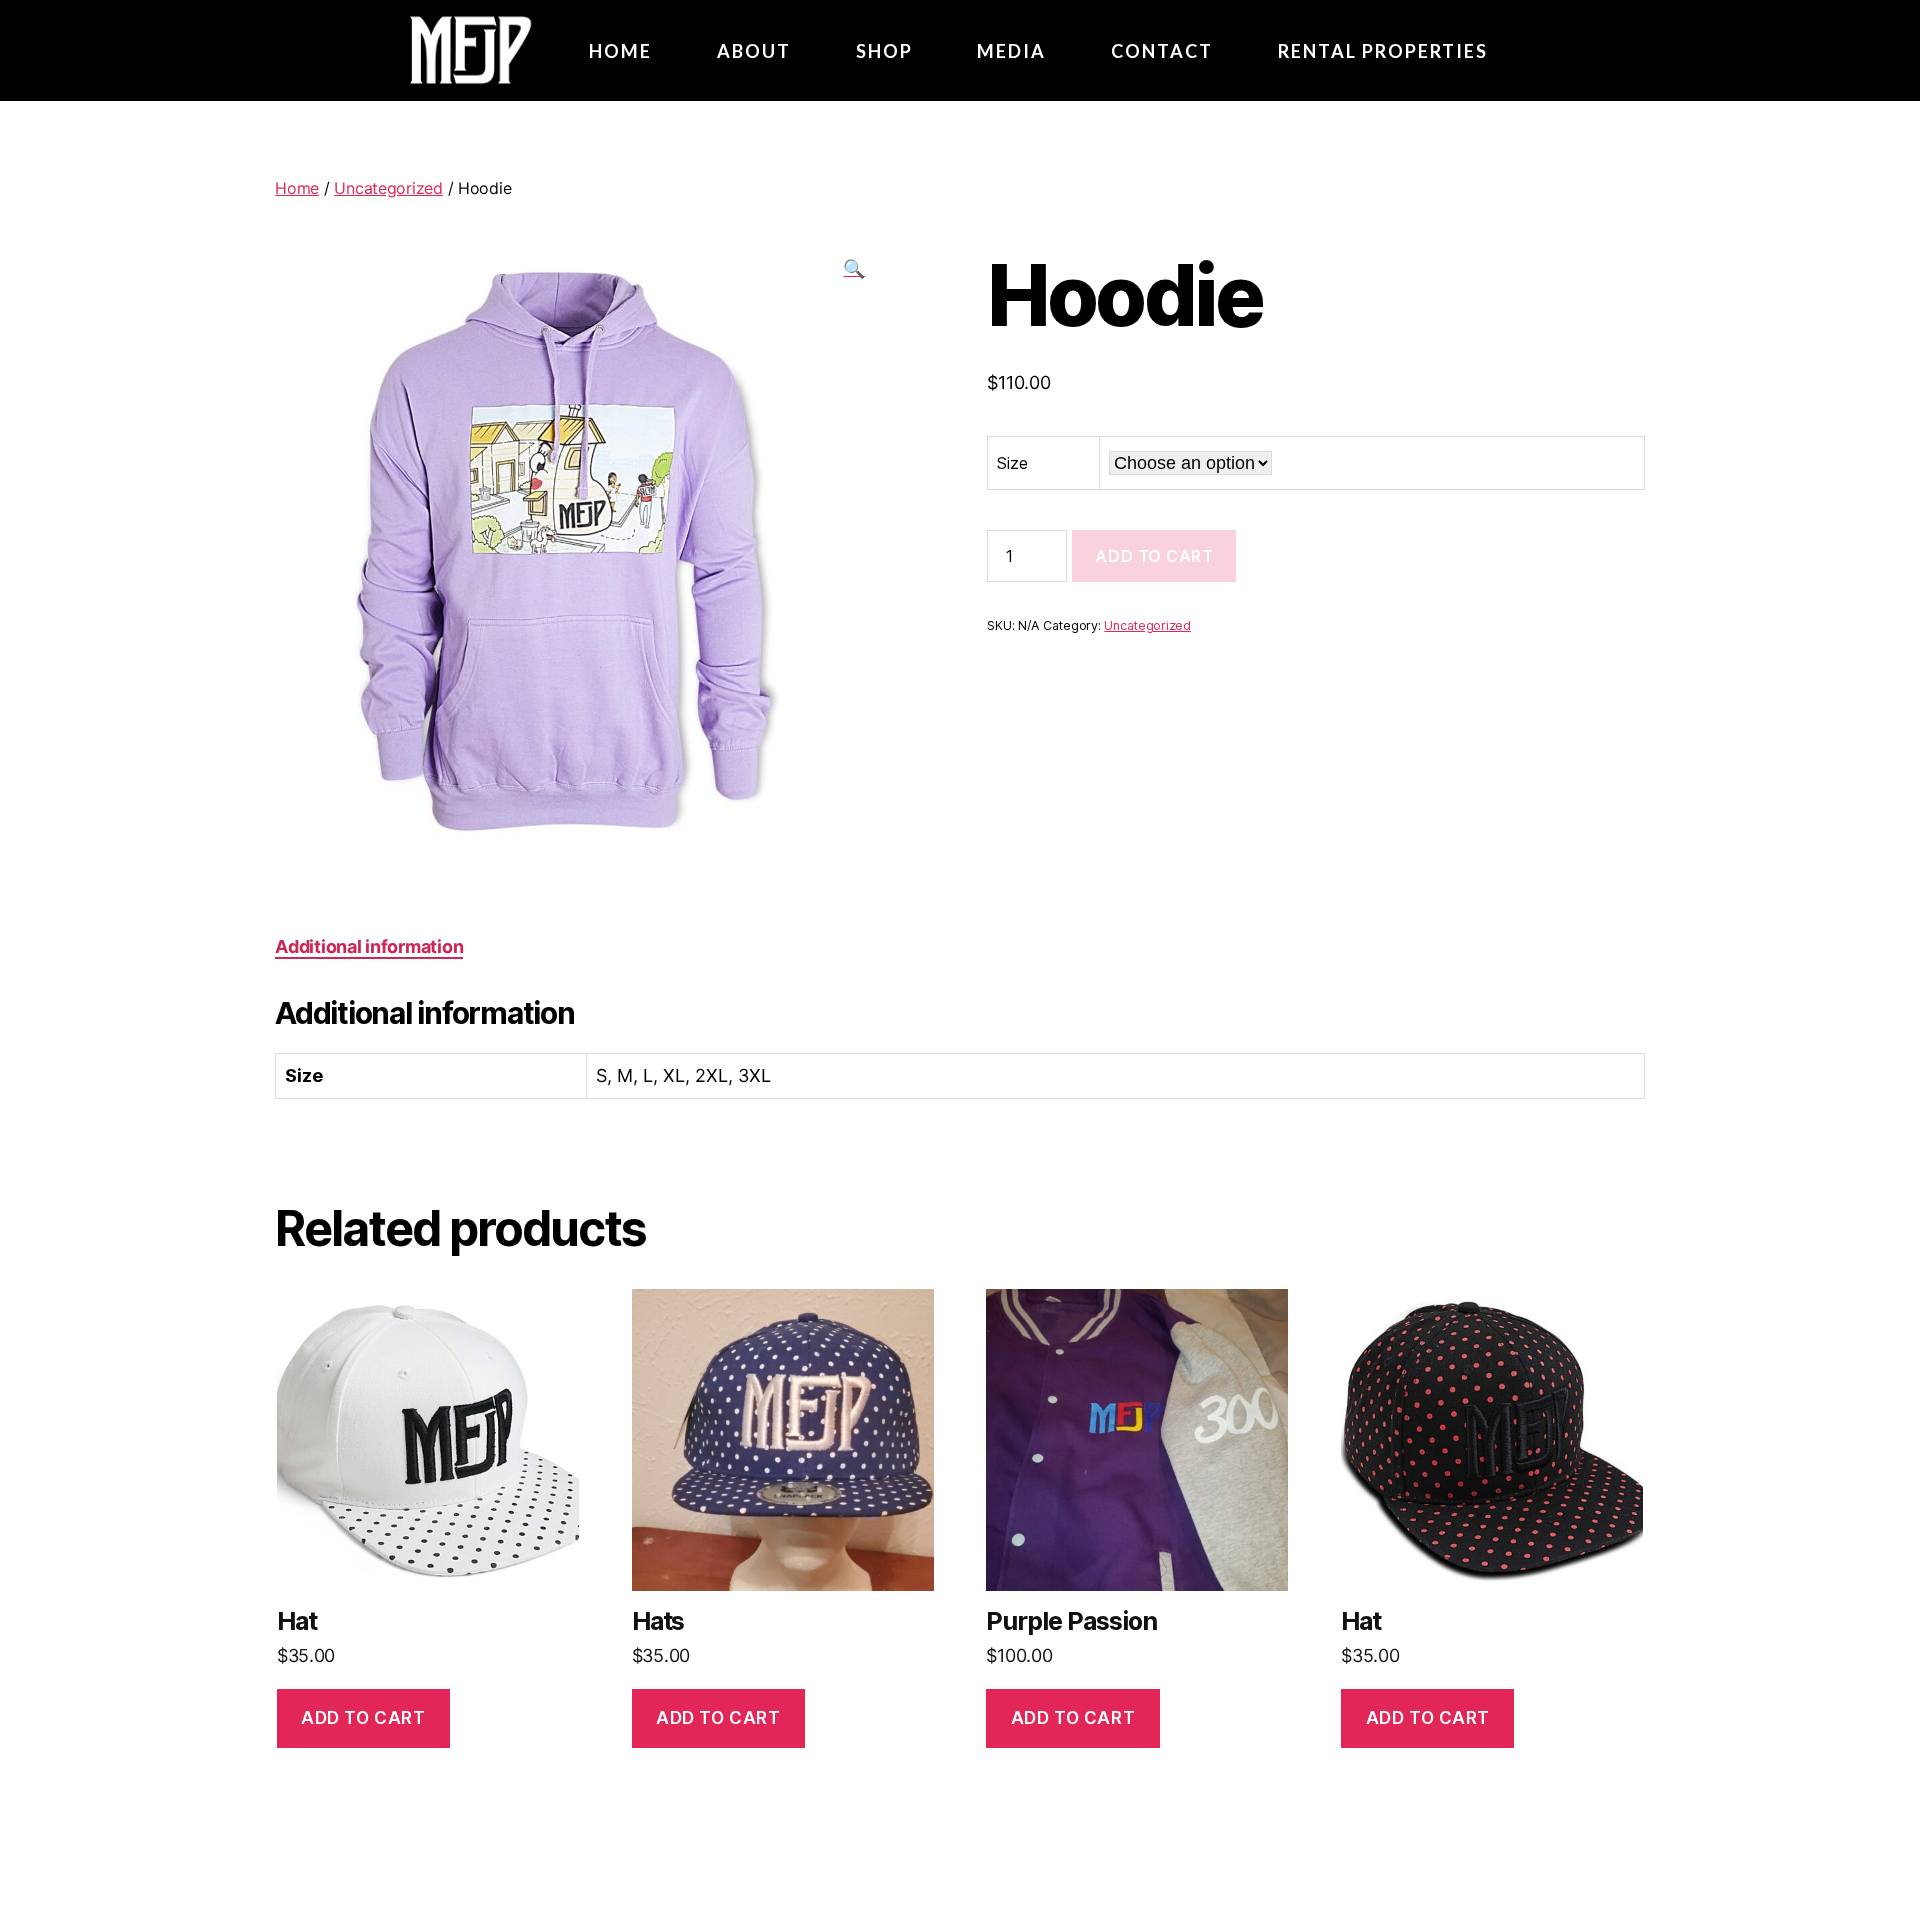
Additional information (369, 946)
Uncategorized (388, 188)
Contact (1162, 51)
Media (1011, 51)
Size (1012, 463)
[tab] (369, 946)
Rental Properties (1383, 51)
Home (297, 188)
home (620, 51)
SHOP (884, 51)
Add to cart (1154, 556)
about (754, 51)
